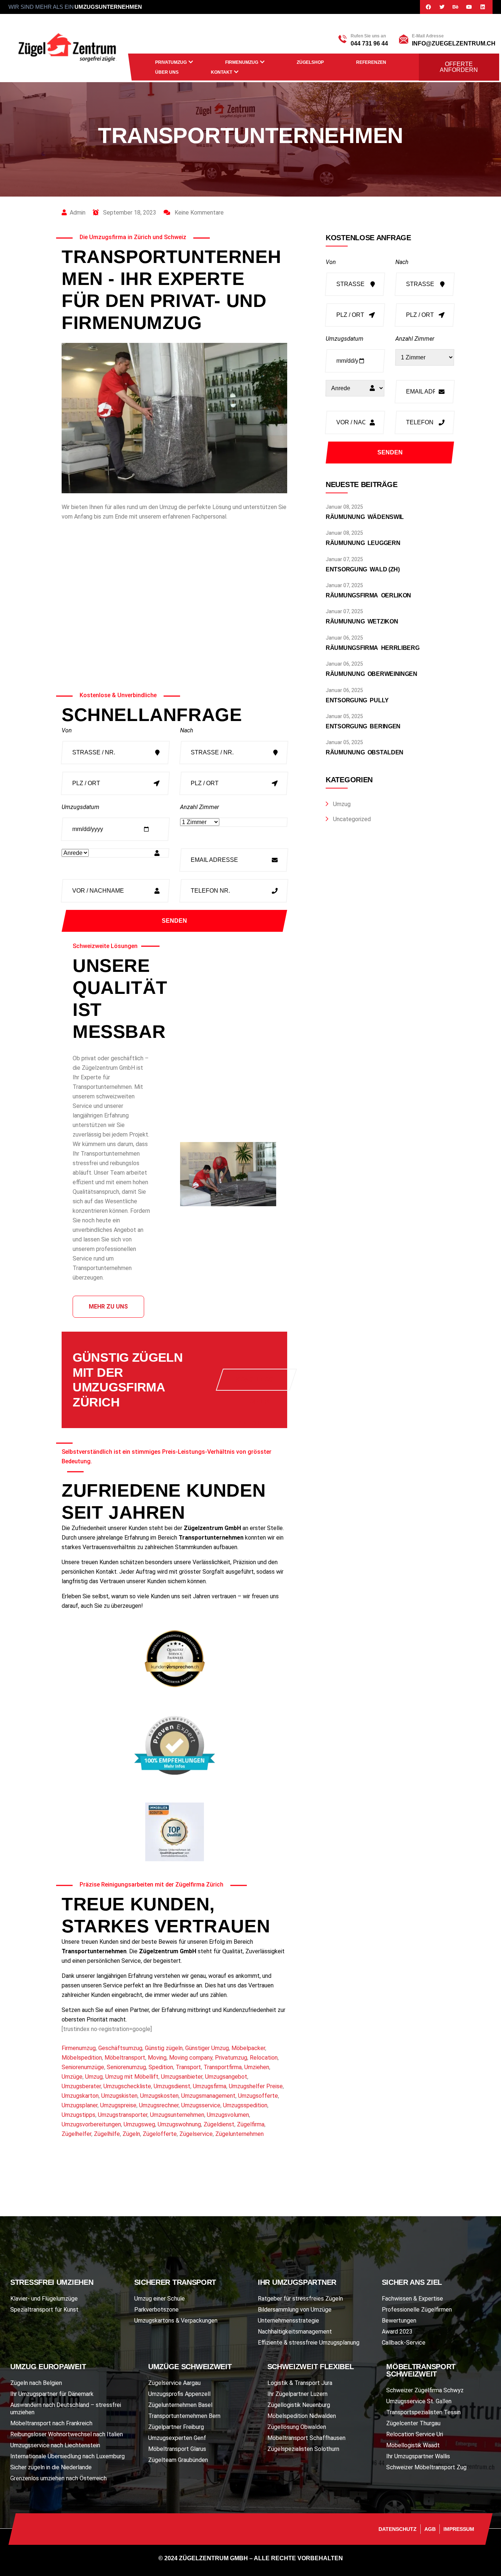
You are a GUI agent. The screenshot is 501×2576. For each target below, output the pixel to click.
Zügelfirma (251, 2124)
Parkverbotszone (156, 2310)
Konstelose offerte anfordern (256, 1384)
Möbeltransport (125, 2058)
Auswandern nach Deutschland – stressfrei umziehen (66, 2409)
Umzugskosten (159, 2096)
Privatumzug (171, 62)
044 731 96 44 (369, 43)
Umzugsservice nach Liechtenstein (55, 2445)
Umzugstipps (78, 2115)
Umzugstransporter (123, 2115)
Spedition (161, 2067)
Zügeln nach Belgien (36, 2383)
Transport (188, 2067)
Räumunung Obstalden (365, 752)
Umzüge (72, 2077)
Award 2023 (397, 2332)
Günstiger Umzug (207, 2048)
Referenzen (371, 62)
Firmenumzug (242, 62)
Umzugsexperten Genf (177, 2438)
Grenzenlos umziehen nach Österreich (58, 2478)
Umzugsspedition (245, 2105)
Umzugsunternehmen (177, 2115)
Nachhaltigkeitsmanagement (295, 2332)
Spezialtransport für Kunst (44, 2310)
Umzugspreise (118, 2105)
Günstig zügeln (164, 2048)
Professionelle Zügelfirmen (417, 2310)
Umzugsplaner (80, 2105)
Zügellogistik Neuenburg (299, 2405)
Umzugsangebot (226, 2077)
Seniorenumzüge (83, 2067)
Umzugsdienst (172, 2086)
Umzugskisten (119, 2096)
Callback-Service (404, 2343)
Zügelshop (310, 62)
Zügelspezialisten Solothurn (303, 2449)
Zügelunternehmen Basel (180, 2405)
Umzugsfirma (210, 2086)
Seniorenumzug (126, 2067)
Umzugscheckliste (127, 2086)
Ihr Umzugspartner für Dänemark (52, 2394)
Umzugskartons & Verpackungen (176, 2321)
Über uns (167, 72)
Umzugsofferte (258, 2096)
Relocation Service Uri (415, 2434)
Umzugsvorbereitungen (91, 2124)
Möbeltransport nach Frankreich (51, 2423)
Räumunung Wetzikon (362, 621)
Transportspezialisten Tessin (423, 2412)
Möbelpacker (248, 2048)
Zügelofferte (160, 2134)
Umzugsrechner (159, 2105)
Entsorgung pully (357, 700)
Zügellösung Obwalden (297, 2427)
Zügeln (131, 2134)
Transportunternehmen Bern (184, 2416)
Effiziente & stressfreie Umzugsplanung (309, 2343)
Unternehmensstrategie (288, 2321)
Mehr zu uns (108, 1307)
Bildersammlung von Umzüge (295, 2310)
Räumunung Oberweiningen (372, 674)
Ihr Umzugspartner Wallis (418, 2456)
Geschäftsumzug (120, 2048)
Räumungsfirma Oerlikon (368, 595)
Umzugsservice (201, 2105)
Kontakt (222, 72)
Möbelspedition (82, 2058)
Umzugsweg (139, 2124)
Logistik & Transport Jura (300, 2383)
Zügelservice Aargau (174, 2383)
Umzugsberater (81, 2086)
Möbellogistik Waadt (413, 2445)
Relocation (264, 2058)
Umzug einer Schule (160, 2299)
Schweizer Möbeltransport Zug (426, 2467)
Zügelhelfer (76, 2134)
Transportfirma (223, 2067)
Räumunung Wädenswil (365, 517)
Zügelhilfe (107, 2134)
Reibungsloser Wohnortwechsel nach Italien (67, 2434)
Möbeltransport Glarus (177, 2449)
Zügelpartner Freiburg (176, 2427)
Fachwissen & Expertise (412, 2299)
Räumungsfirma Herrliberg (373, 648)
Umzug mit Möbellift (132, 2077)
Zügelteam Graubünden (178, 2460)
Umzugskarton (80, 2096)
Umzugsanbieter (182, 2077)
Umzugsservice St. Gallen (419, 2401)
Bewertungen (399, 2321)
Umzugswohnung (179, 2124)
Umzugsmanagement (208, 2096)
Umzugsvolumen (228, 2115)
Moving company (191, 2058)
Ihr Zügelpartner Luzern (297, 2394)
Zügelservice (196, 2134)
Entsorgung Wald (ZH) (363, 569)
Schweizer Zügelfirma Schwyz (425, 2390)
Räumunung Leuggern (363, 543)
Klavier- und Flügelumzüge (44, 2299)
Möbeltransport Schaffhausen (306, 2438)
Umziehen (257, 2067)
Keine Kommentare (198, 213)
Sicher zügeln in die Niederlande (51, 2467)
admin (78, 213)
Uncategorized (352, 819)
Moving (157, 2058)
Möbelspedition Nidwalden (302, 2416)
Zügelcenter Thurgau (413, 2423)
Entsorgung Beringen (363, 726)
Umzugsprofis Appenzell (179, 2394)
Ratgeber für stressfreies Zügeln (300, 2299)
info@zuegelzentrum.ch (454, 43)
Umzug (94, 2077)
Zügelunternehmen (239, 2134)
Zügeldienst (219, 2124)
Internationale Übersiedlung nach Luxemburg (67, 2456)
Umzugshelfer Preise (256, 2086)
